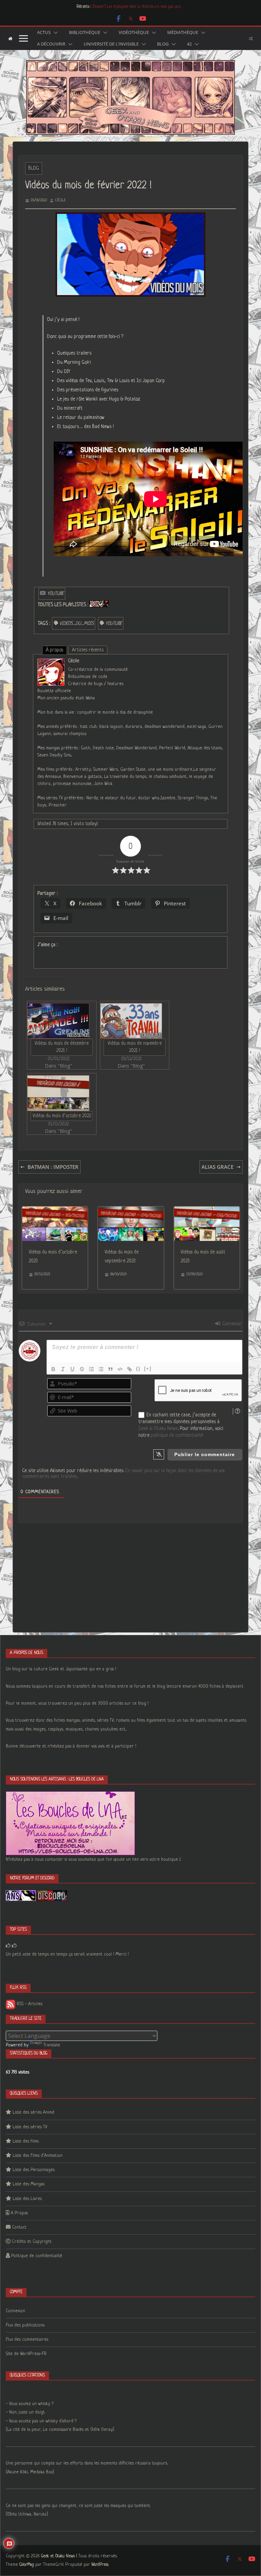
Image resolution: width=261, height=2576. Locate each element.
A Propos (19, 2213)
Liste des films (26, 2141)
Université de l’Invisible (111, 44)
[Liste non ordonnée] (101, 1369)
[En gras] (53, 1369)
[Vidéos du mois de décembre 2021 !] (58, 1021)
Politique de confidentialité (37, 2256)
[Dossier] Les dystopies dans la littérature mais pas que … (138, 7)
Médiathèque (183, 33)
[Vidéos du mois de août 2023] (207, 1211)
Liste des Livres (27, 2199)
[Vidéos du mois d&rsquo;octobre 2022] (58, 1093)
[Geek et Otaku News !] (10, 39)
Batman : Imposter (53, 1167)
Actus (44, 33)
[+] (148, 1369)
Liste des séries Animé (33, 2112)
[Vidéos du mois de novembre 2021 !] (131, 1021)
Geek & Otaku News (158, 1429)
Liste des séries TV (30, 2127)
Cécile (60, 200)
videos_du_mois (77, 624)
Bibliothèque (85, 33)
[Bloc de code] (120, 1369)
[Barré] (82, 1369)
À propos (55, 650)
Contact (19, 2227)
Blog (163, 44)
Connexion (231, 1324)
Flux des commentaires (27, 2340)
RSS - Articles (29, 2004)
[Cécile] (51, 663)
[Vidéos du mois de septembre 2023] (131, 1211)
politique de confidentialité (177, 1435)
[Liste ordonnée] (91, 1369)
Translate (52, 2045)
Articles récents (88, 650)
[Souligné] (72, 1369)
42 (189, 44)
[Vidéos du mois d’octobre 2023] (55, 1211)
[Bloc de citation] (110, 1369)
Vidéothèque (134, 33)
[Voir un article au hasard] (251, 38)
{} (138, 1369)
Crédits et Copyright (32, 2242)
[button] (54, 33)
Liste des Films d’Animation (38, 2156)
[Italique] (63, 1369)
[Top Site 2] (8, 1946)
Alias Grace (217, 1167)
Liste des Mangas (29, 2184)
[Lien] (129, 1369)
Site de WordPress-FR (26, 2354)
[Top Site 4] (14, 1946)
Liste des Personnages (34, 2170)
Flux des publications (25, 2325)
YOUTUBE (114, 624)
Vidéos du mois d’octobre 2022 (62, 1116)
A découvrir (51, 44)
